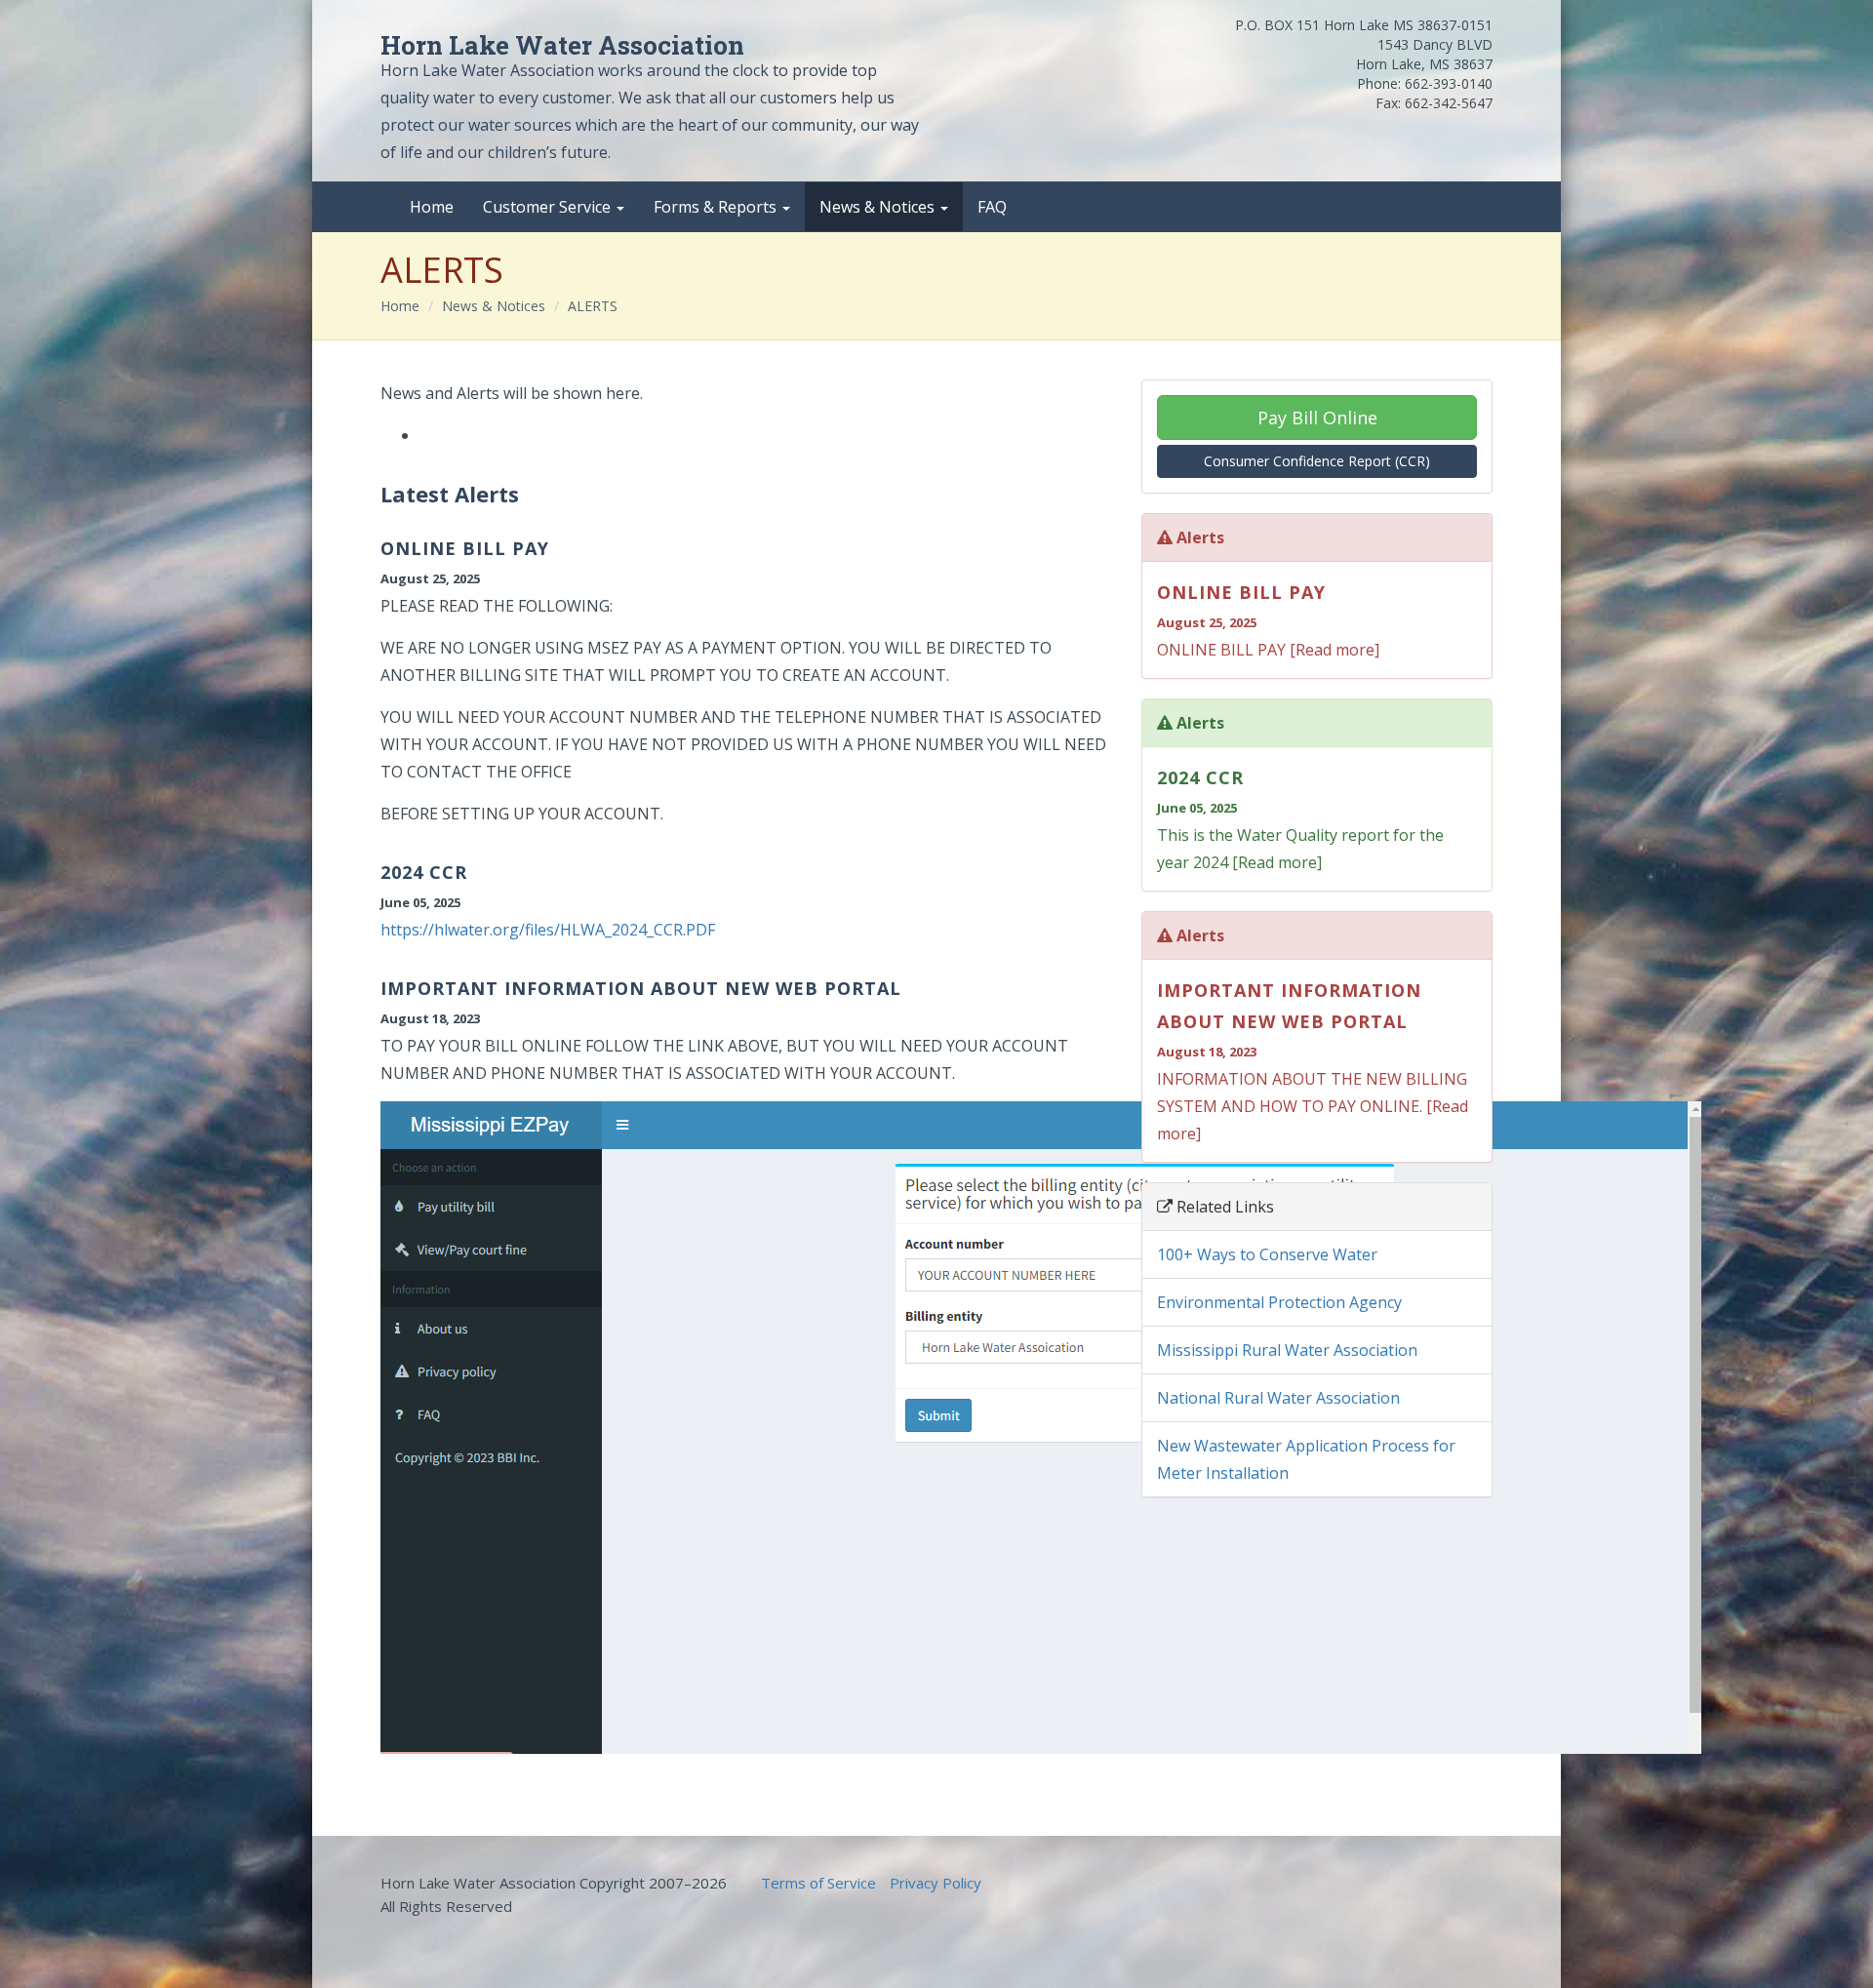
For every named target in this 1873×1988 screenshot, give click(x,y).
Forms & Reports (717, 207)
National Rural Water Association (1278, 1398)
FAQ (992, 207)
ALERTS (593, 306)
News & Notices (879, 207)
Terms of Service (818, 1883)
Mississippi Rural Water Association (1287, 1350)
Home (432, 207)
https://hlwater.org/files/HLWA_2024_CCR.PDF (548, 930)
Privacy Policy (936, 1883)
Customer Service (549, 207)
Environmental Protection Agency (1279, 1302)
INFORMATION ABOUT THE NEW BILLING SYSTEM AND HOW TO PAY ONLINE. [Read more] (1313, 1061)
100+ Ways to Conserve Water (1267, 1254)
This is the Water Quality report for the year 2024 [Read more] (1300, 819)
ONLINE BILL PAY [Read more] (1268, 620)
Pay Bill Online (1317, 417)
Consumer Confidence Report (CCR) (1317, 461)
